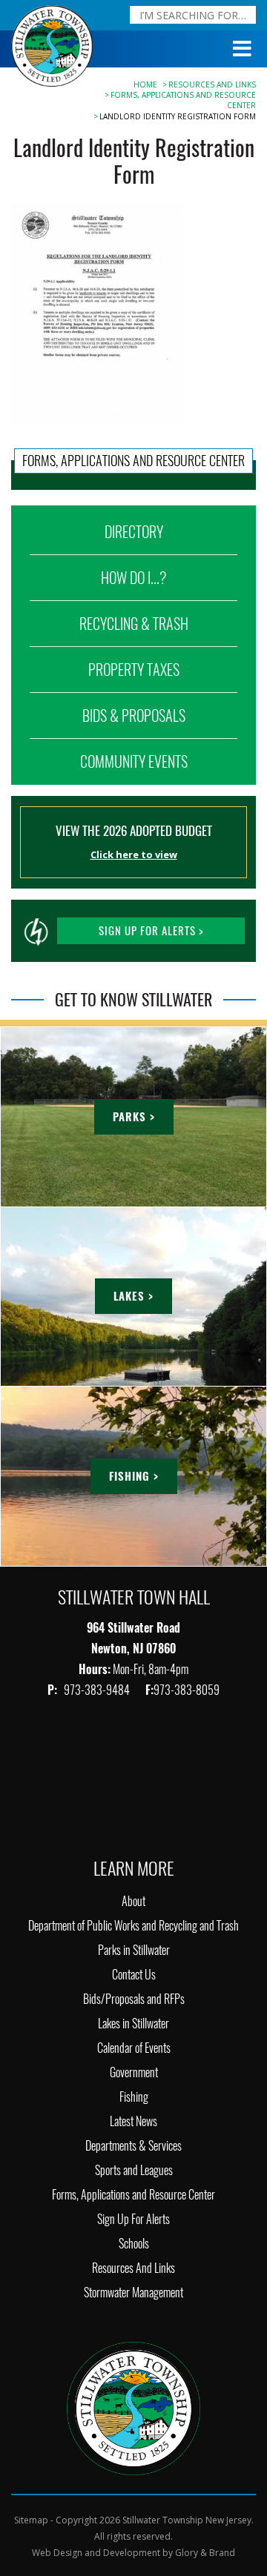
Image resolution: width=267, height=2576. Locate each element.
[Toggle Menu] (243, 49)
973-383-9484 (98, 1690)
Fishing (134, 2097)
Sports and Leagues (134, 2170)
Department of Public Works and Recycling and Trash (133, 1926)
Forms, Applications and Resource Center (133, 2195)
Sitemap (31, 2520)
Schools (134, 2244)
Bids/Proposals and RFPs (134, 1999)
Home (145, 84)
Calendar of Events (134, 2048)
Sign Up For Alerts (133, 2219)
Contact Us (134, 1975)
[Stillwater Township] (133, 2407)
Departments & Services (133, 2146)
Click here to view (134, 854)
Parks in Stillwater (134, 1950)
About (133, 1901)
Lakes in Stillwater (133, 2024)
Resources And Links (212, 84)
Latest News (133, 2121)
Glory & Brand (205, 2553)
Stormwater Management (133, 2293)
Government (134, 2072)
